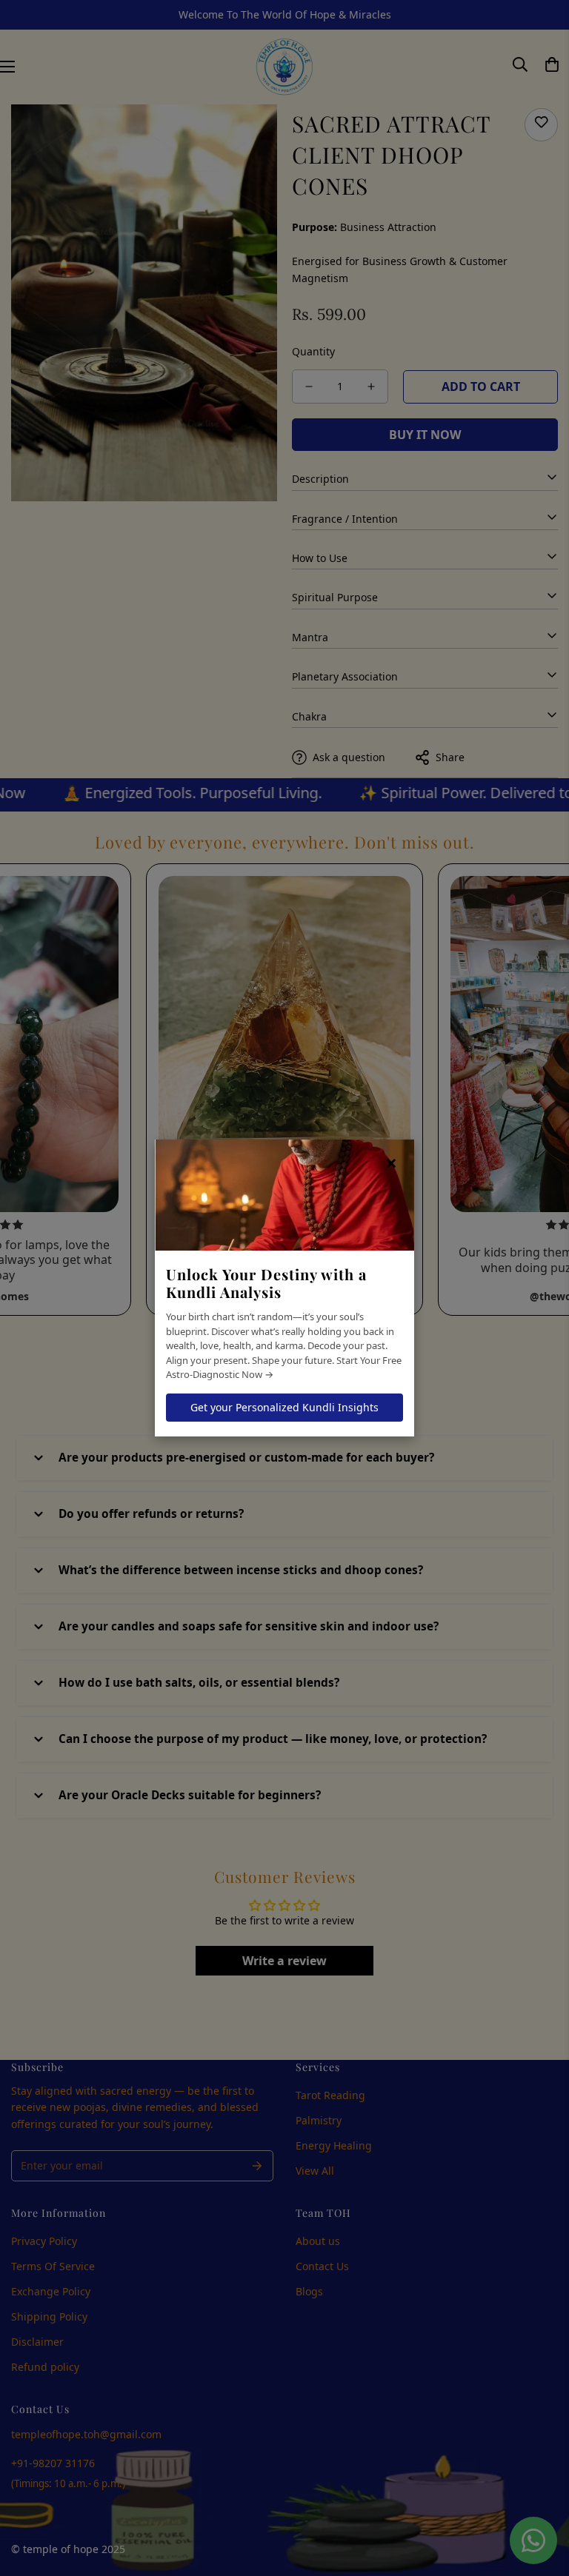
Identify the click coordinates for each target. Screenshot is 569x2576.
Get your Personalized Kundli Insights (284, 1407)
